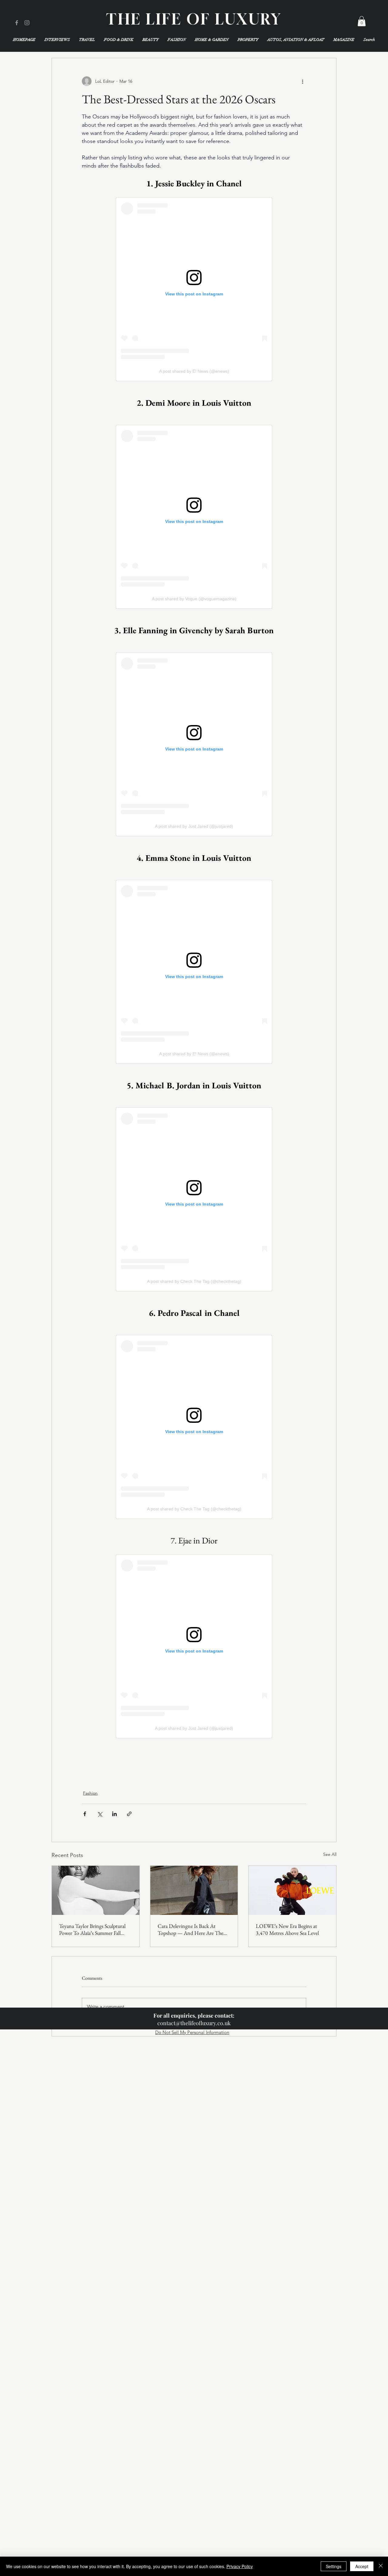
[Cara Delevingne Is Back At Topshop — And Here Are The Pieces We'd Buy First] (194, 1890)
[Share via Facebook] (85, 1814)
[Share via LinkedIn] (114, 1814)
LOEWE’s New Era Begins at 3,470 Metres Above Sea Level (287, 1929)
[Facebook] (17, 23)
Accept (362, 2566)
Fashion (90, 1793)
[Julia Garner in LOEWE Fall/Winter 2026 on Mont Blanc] (292, 1890)
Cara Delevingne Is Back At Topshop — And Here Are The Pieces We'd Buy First (191, 1929)
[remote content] (194, 289)
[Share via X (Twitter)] (100, 1814)
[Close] (381, 2566)
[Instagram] (27, 23)
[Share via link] (129, 1814)
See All (330, 1854)
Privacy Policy (240, 2566)
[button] (362, 21)
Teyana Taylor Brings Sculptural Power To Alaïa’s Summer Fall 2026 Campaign (92, 1929)
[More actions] (303, 81)
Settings (334, 2566)
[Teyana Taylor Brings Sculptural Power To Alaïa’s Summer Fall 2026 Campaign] (96, 1890)
